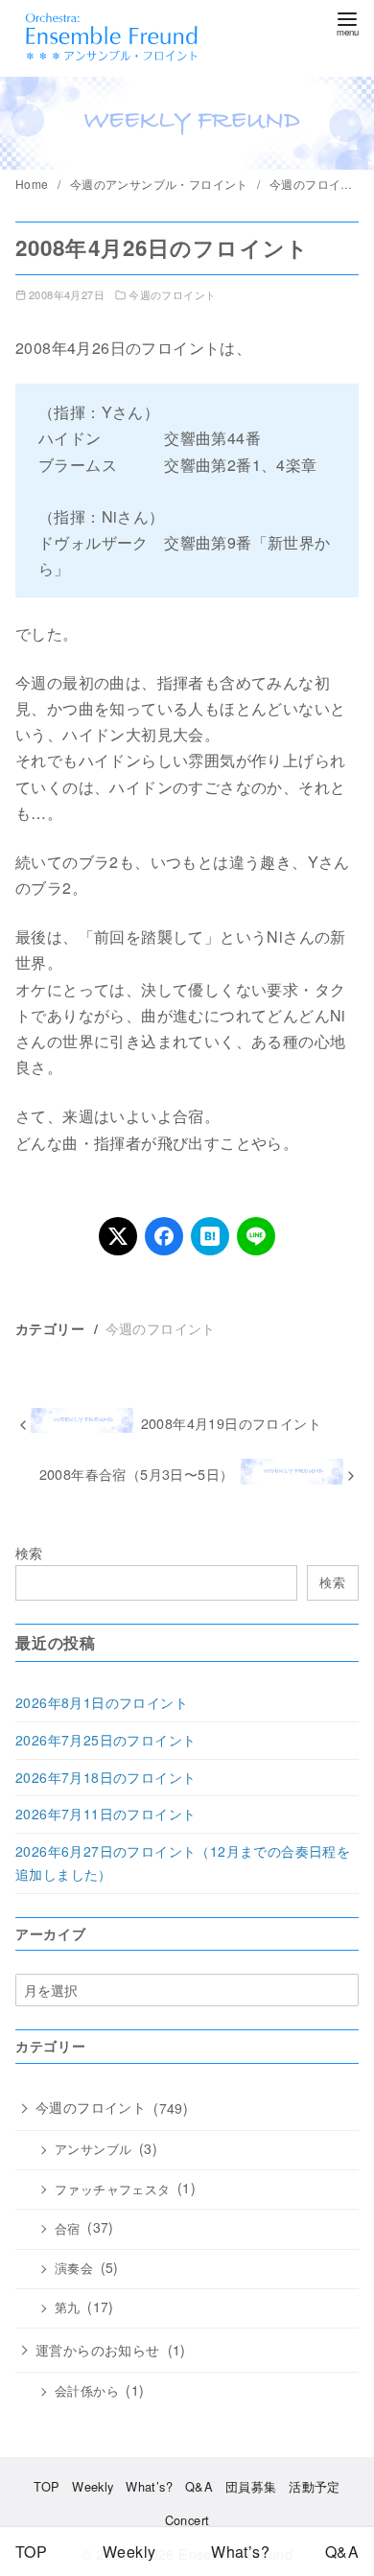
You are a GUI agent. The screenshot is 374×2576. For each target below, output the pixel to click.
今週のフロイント (319, 184)
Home (34, 184)
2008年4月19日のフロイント (231, 1423)
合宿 (68, 2229)
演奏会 (74, 2268)
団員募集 (251, 2486)
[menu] (347, 23)
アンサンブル (93, 2149)
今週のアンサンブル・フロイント (161, 184)
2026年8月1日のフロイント (102, 1702)
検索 (29, 1552)
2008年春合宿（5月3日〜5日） (137, 1474)
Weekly (93, 2486)
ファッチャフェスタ (113, 2190)
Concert (187, 2520)
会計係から (87, 2391)
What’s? (149, 2486)
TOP (47, 2486)
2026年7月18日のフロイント (105, 1777)
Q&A (199, 2486)
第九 (68, 2307)
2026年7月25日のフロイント (105, 1740)
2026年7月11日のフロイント (105, 1814)
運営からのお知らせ (98, 2350)
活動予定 (315, 2486)
